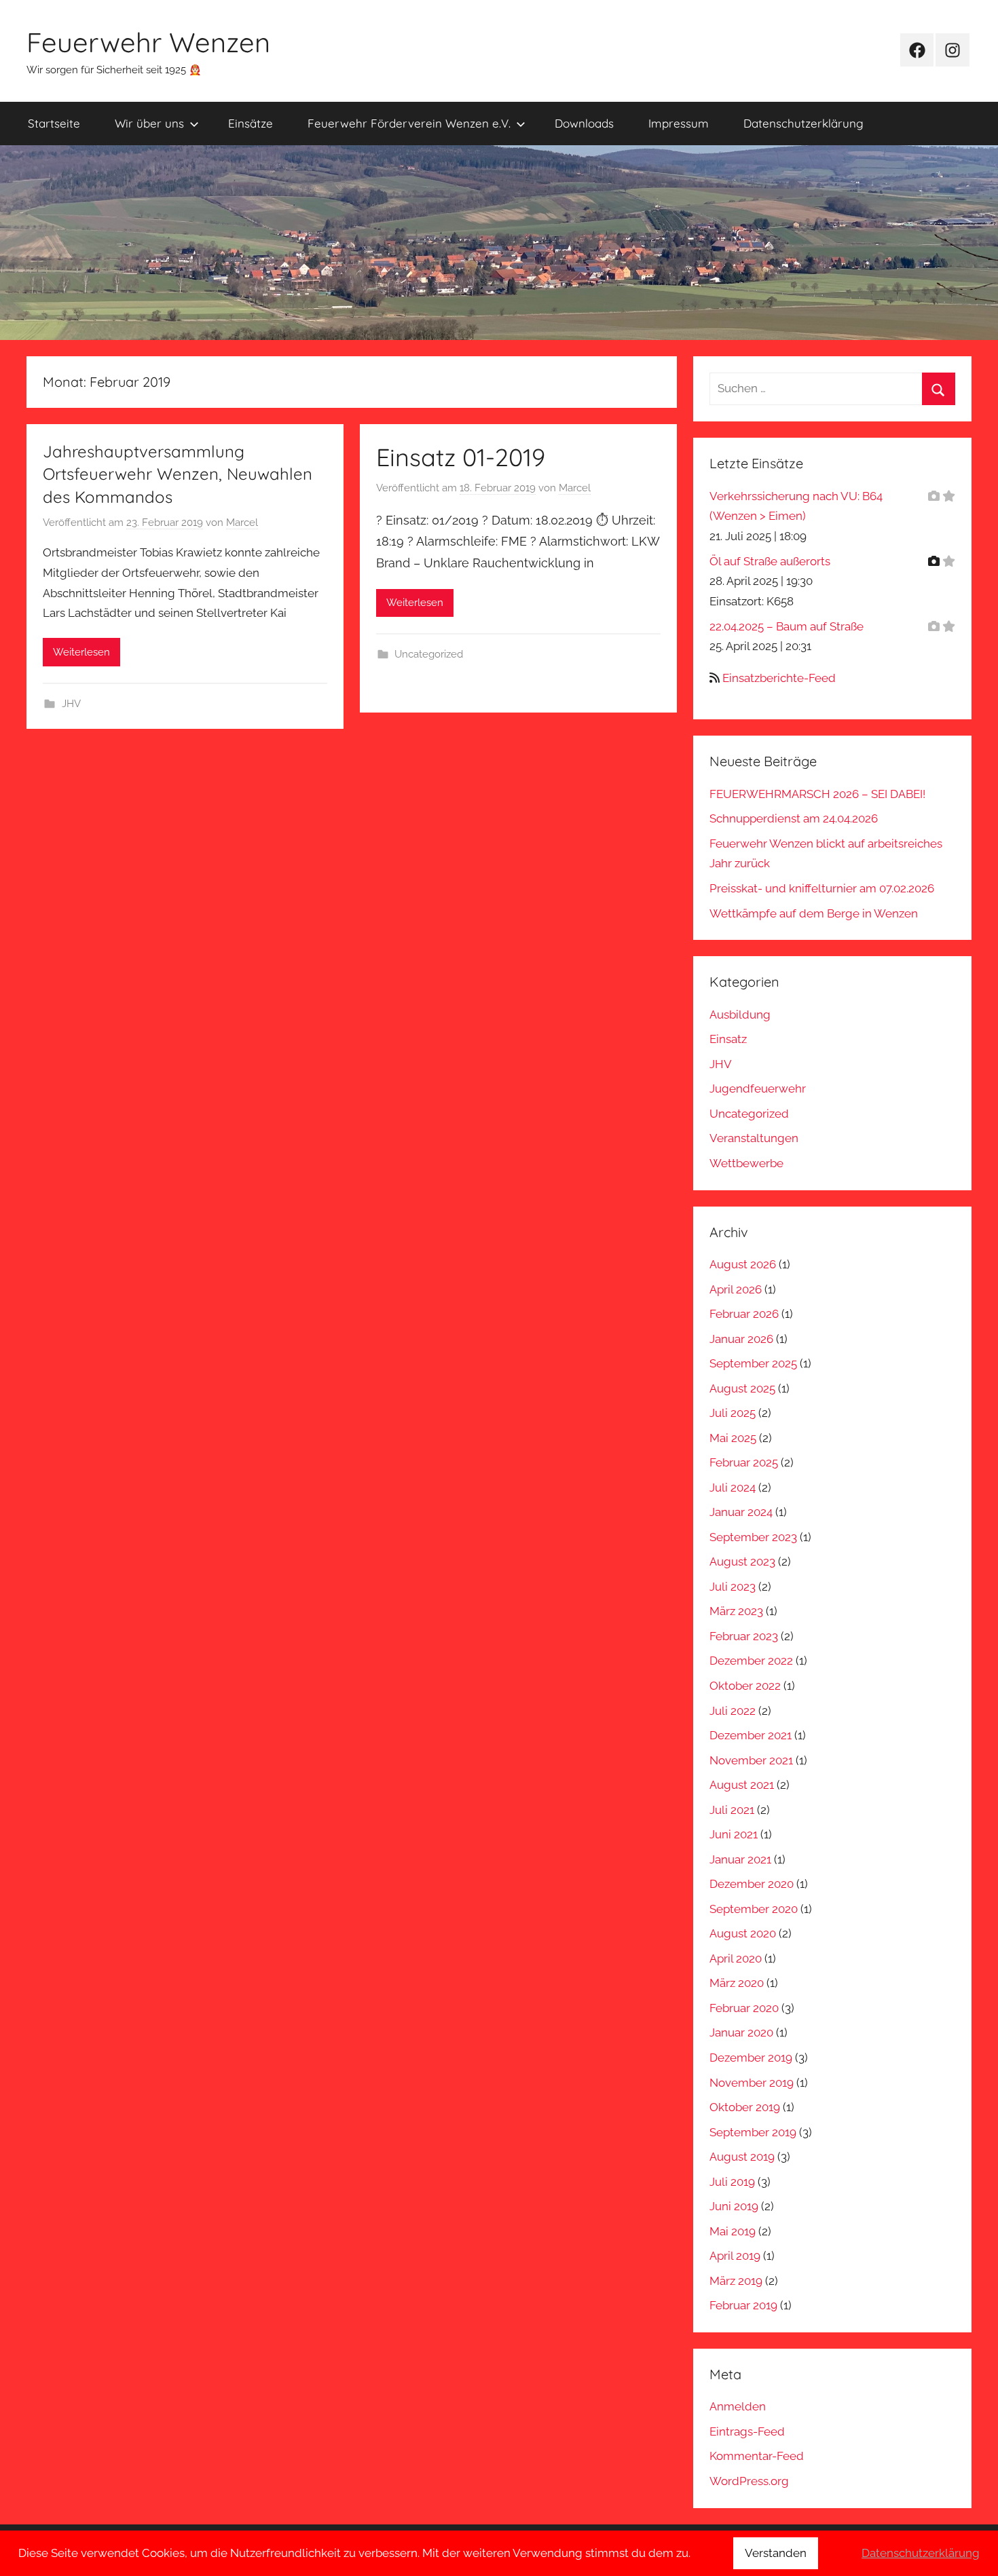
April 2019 (735, 2256)
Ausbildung (740, 1015)
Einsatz (728, 1039)
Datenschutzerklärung (803, 123)
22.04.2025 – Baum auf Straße (787, 626)
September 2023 (753, 1537)
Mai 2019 (733, 2231)
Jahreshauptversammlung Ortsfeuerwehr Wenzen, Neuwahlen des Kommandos (178, 474)
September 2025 (753, 1363)
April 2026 (736, 1289)
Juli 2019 (732, 2182)
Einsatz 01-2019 (461, 457)
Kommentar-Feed (757, 2456)
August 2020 (743, 1933)
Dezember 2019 (751, 2058)
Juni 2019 (734, 2206)
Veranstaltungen (754, 1138)
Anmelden (738, 2406)
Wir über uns (149, 123)
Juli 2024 (733, 1488)
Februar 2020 (744, 2008)
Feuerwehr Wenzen (148, 42)
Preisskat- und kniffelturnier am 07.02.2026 (822, 888)
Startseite (54, 123)
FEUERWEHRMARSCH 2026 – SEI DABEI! (817, 794)
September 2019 (753, 2132)
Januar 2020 (741, 2032)
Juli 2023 (733, 1587)
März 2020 (737, 1983)
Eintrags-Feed (747, 2431)
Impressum (679, 123)
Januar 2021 (740, 1859)
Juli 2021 (732, 1810)
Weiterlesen (81, 652)
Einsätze (251, 123)
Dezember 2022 (751, 1661)
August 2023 (742, 1561)
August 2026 (743, 1264)
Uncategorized (429, 654)
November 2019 (752, 2083)
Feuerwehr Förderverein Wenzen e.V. (409, 123)
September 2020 (754, 1909)
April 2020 (736, 1958)
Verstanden (776, 2553)
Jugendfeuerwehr (758, 1088)
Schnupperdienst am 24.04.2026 (794, 818)
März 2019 (736, 2281)
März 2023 (736, 1611)
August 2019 (742, 2157)
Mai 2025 (733, 1438)
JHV (71, 704)
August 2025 (742, 1388)
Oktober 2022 (745, 1686)
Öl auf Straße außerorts (770, 561)
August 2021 (742, 1785)
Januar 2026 (741, 1339)
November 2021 (751, 1760)
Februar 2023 (744, 1636)
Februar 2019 (743, 2305)
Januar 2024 (741, 1512)
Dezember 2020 (752, 1884)
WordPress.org (749, 2481)
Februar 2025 (744, 1462)
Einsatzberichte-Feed (779, 678)
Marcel (242, 523)
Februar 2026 (744, 1314)
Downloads (584, 123)
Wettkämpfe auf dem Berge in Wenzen (814, 913)
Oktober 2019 (745, 2107)
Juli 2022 (733, 1711)
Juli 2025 (733, 1413)
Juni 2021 (734, 1834)
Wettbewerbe (746, 1163)
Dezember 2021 (751, 1735)
